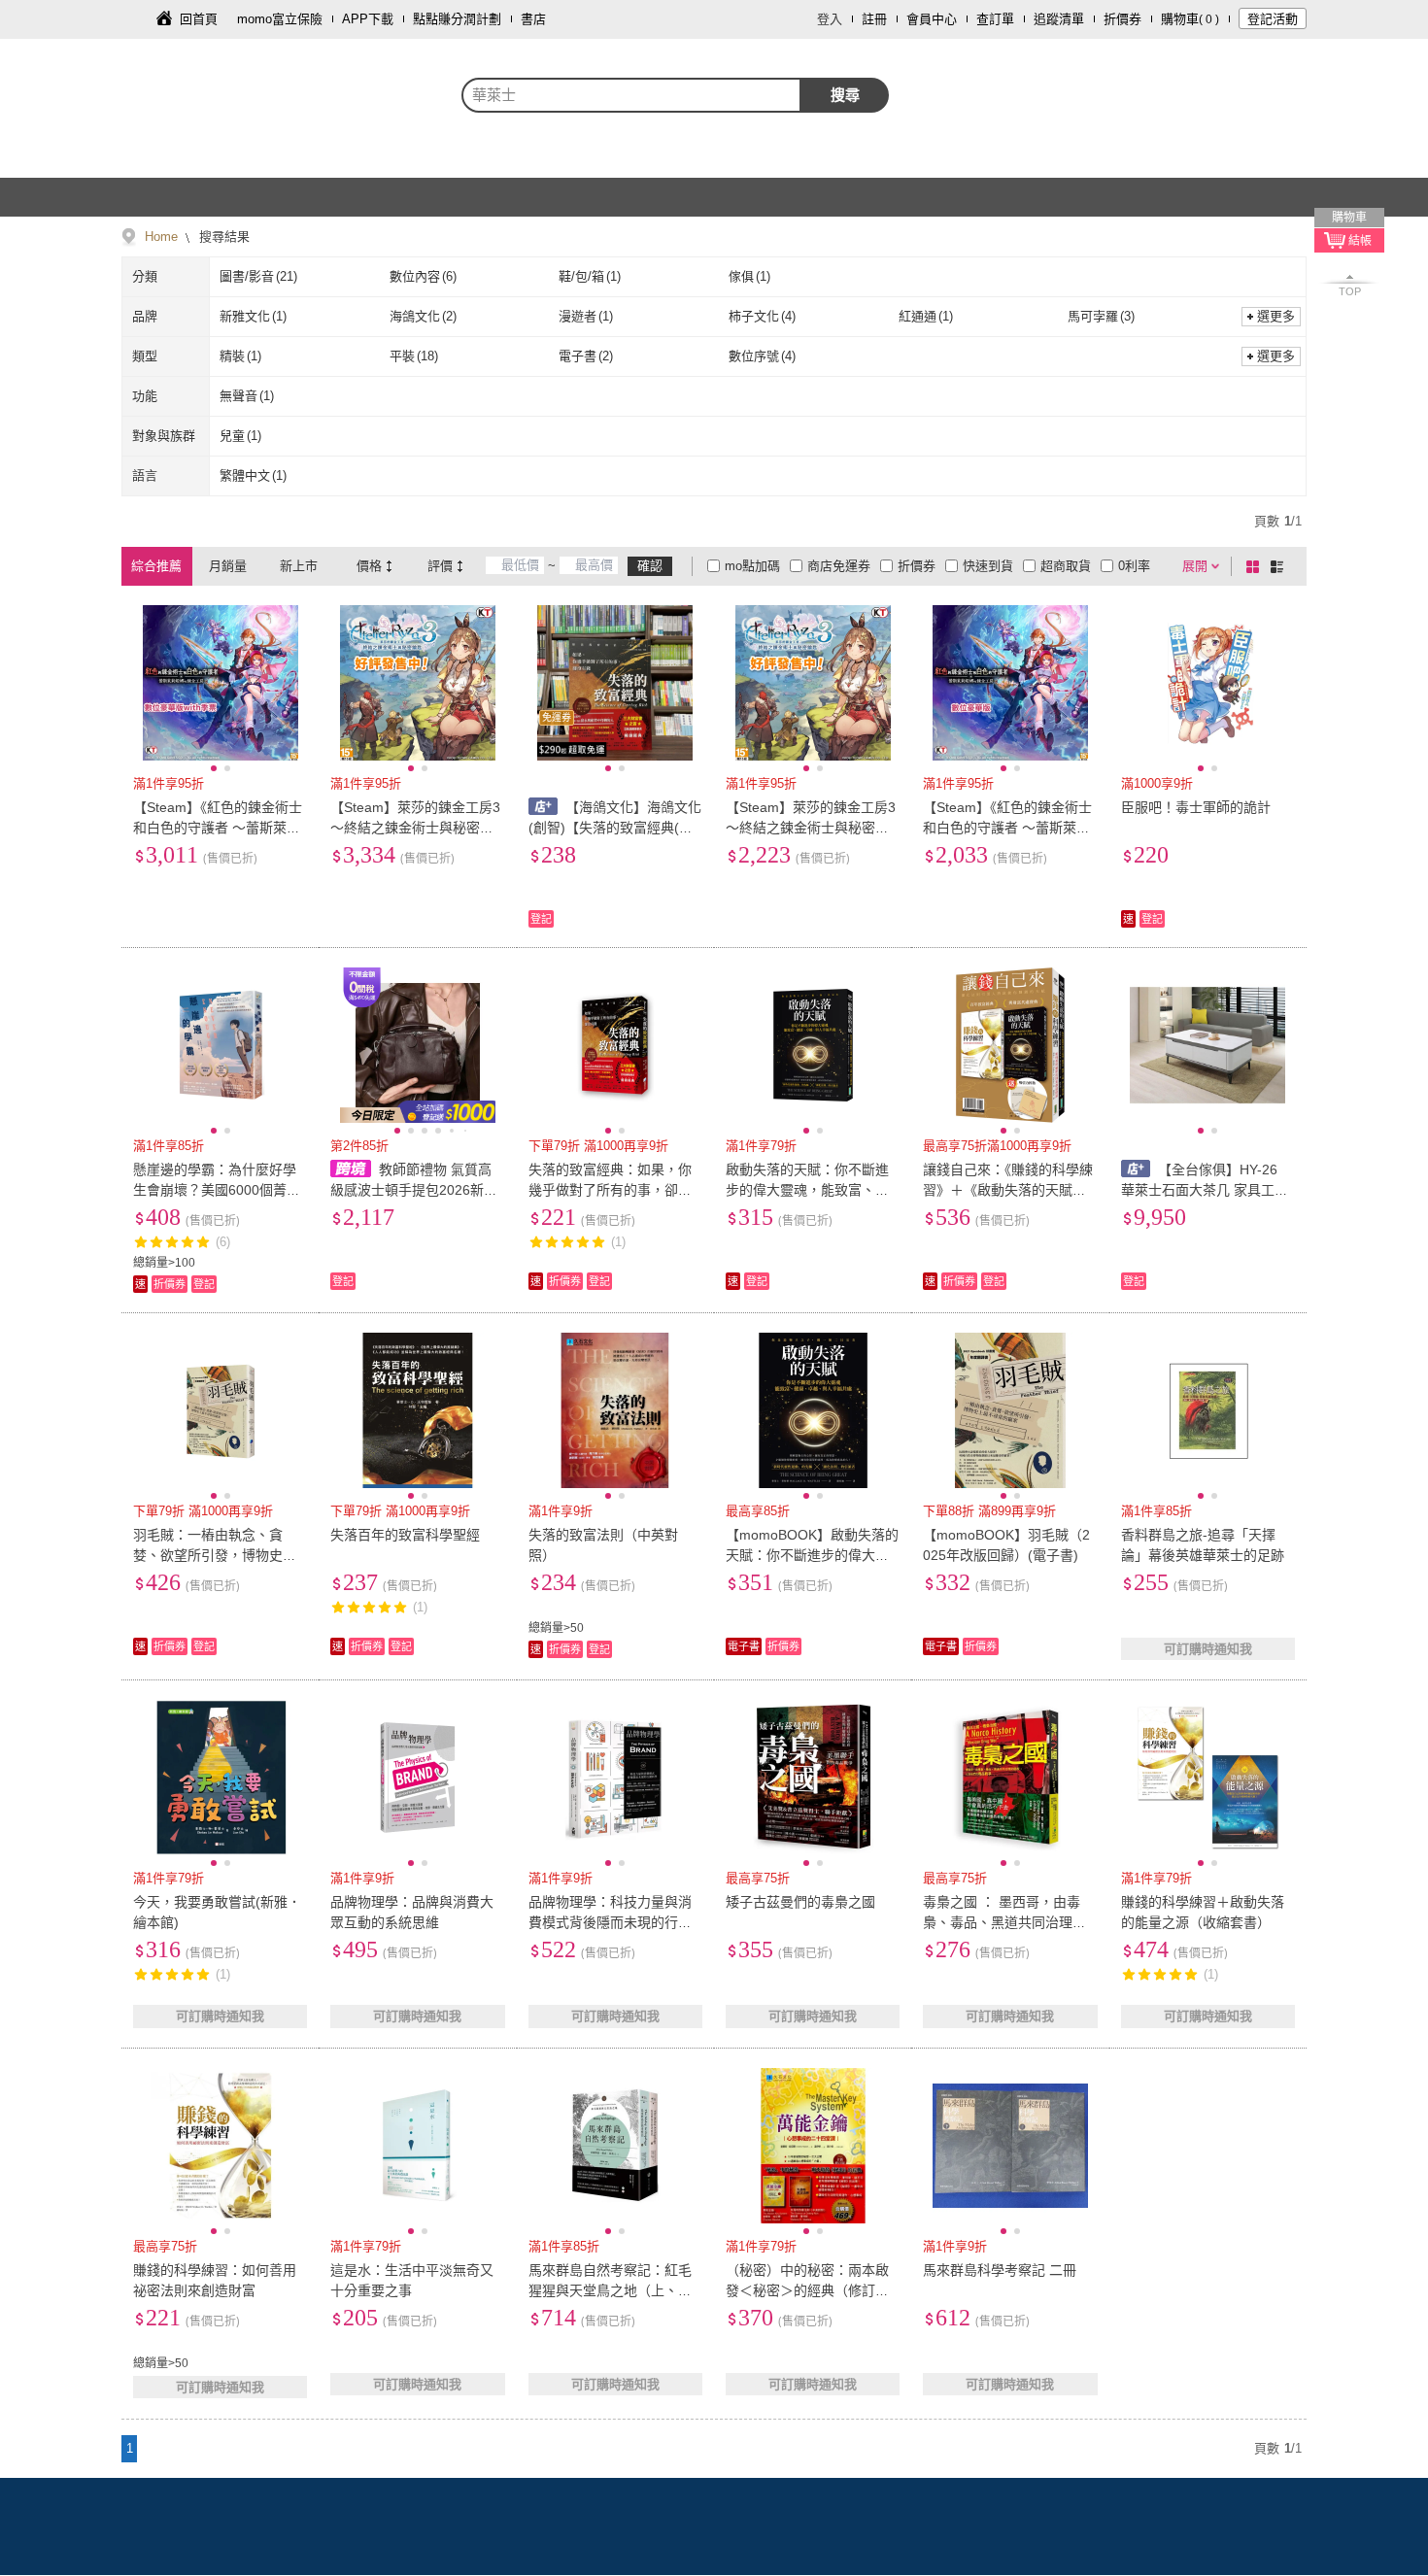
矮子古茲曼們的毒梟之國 (800, 1902)
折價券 (1122, 19)
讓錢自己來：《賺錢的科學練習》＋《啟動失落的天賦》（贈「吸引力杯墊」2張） (1008, 1190)
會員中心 (932, 19)
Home (161, 237)
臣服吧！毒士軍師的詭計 (1196, 807)
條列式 (1280, 566)
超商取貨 (1066, 566)
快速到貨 (988, 566)
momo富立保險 (280, 19)
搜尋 (845, 95)
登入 (830, 19)
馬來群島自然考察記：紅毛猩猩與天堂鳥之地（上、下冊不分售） (610, 2290)
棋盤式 (1256, 566)
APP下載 (368, 19)
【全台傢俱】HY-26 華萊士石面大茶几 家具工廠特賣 (1205, 1190)
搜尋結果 (222, 237)
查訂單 (995, 19)
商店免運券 (839, 566)
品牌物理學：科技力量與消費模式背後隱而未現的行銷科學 (610, 1922)
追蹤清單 (1059, 19)
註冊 (874, 19)
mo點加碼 (752, 566)
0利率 (1134, 566)
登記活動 (1273, 19)
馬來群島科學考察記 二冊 (1000, 2270)
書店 (533, 19)
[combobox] (631, 95)
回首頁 (199, 19)
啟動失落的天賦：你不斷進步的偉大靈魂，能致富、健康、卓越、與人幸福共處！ (807, 1190)
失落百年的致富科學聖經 (405, 1535)
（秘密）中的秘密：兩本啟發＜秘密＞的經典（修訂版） (807, 2290)
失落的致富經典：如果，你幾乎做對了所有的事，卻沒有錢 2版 (610, 1190)
